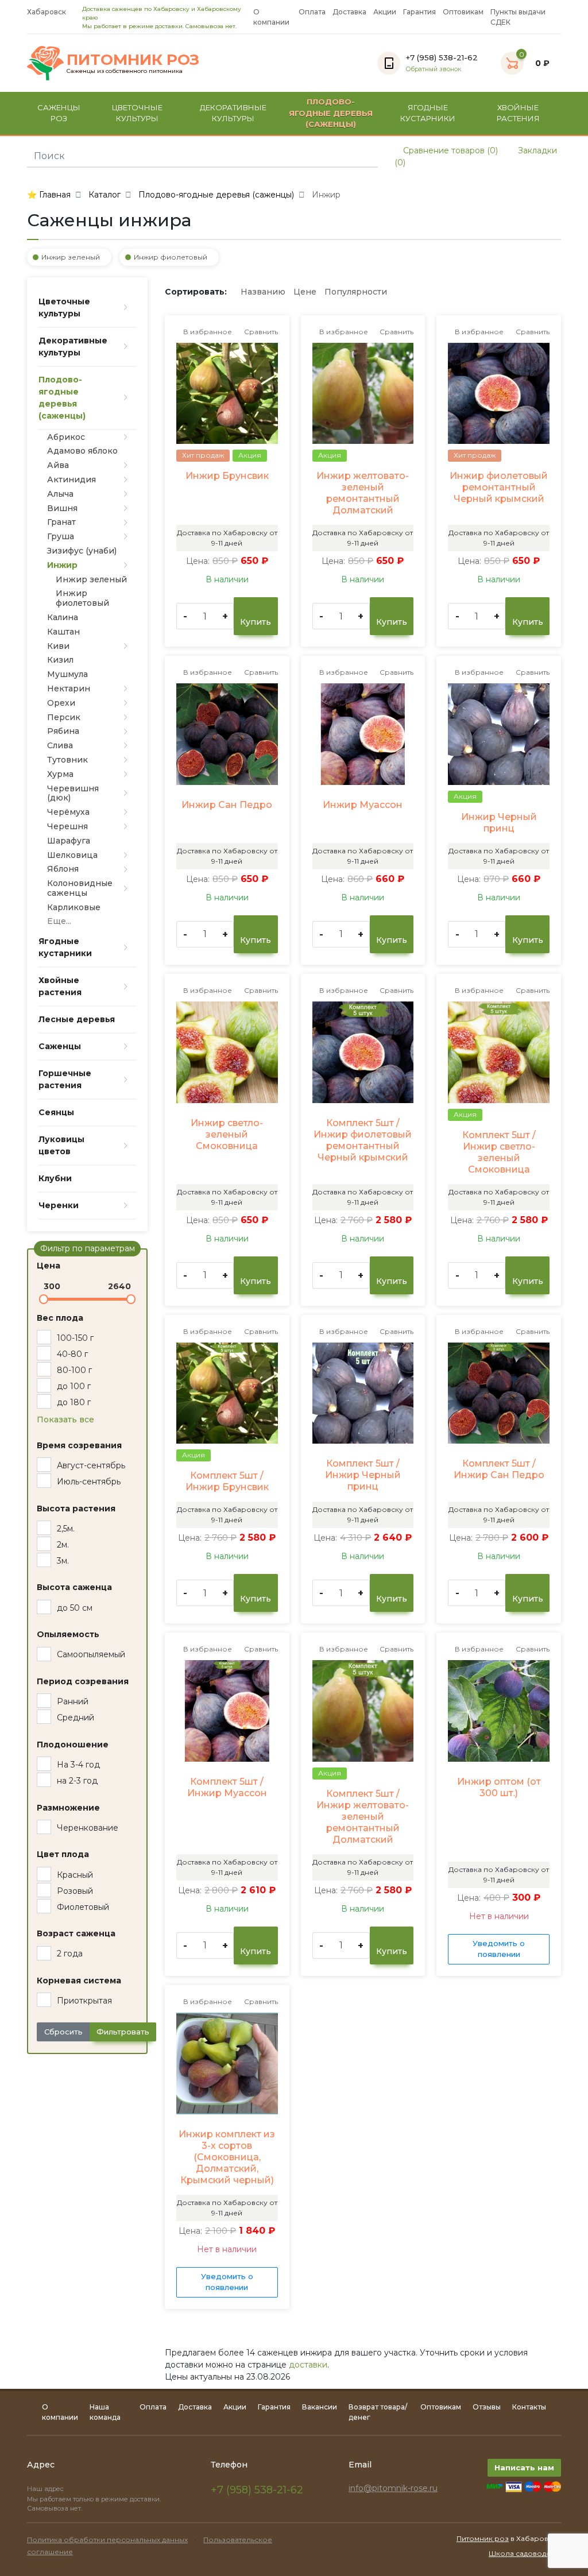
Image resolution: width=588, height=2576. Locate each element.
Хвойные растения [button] (518, 113)
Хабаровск (47, 12)
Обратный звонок (434, 69)
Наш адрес (46, 2489)
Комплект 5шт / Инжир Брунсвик (227, 1481)
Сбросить (63, 2032)
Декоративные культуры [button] (233, 113)
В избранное (207, 332)
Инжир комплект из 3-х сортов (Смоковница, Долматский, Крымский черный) (227, 2157)
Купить (256, 622)
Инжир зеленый (71, 257)
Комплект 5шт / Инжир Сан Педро (499, 1469)
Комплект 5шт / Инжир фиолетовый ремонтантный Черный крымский (363, 1140)
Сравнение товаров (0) (449, 150)
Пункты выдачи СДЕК (518, 17)
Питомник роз (483, 2538)
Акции (385, 12)
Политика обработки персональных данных (107, 2540)
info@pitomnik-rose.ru (393, 2488)
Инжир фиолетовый (171, 257)
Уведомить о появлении (499, 1949)
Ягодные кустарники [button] (428, 113)
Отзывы (487, 2407)
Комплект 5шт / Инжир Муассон (227, 1787)
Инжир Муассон (363, 805)
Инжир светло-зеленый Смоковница (227, 1134)
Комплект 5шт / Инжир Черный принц (363, 1475)
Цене (305, 292)
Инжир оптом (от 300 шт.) (499, 1787)
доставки (308, 2365)
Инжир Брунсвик (227, 476)
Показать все (65, 1419)
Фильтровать (123, 2032)
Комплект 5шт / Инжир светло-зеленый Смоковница (499, 1152)
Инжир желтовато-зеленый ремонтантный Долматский (363, 493)
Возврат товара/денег (378, 2412)
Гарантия (419, 12)
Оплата (312, 12)
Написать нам (524, 2467)
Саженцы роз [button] (59, 113)
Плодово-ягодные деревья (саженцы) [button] (331, 113)
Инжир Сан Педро (227, 805)
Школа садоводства (525, 2553)
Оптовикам (463, 12)
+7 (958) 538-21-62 (257, 2490)
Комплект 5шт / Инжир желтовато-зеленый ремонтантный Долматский (363, 1817)
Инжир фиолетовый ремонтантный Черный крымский (499, 487)
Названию (263, 292)
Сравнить (260, 332)
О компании (271, 17)
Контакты (529, 2407)
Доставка (349, 12)
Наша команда (105, 2412)
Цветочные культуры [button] (137, 113)
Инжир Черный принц (499, 823)
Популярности (356, 292)
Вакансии (320, 2407)
